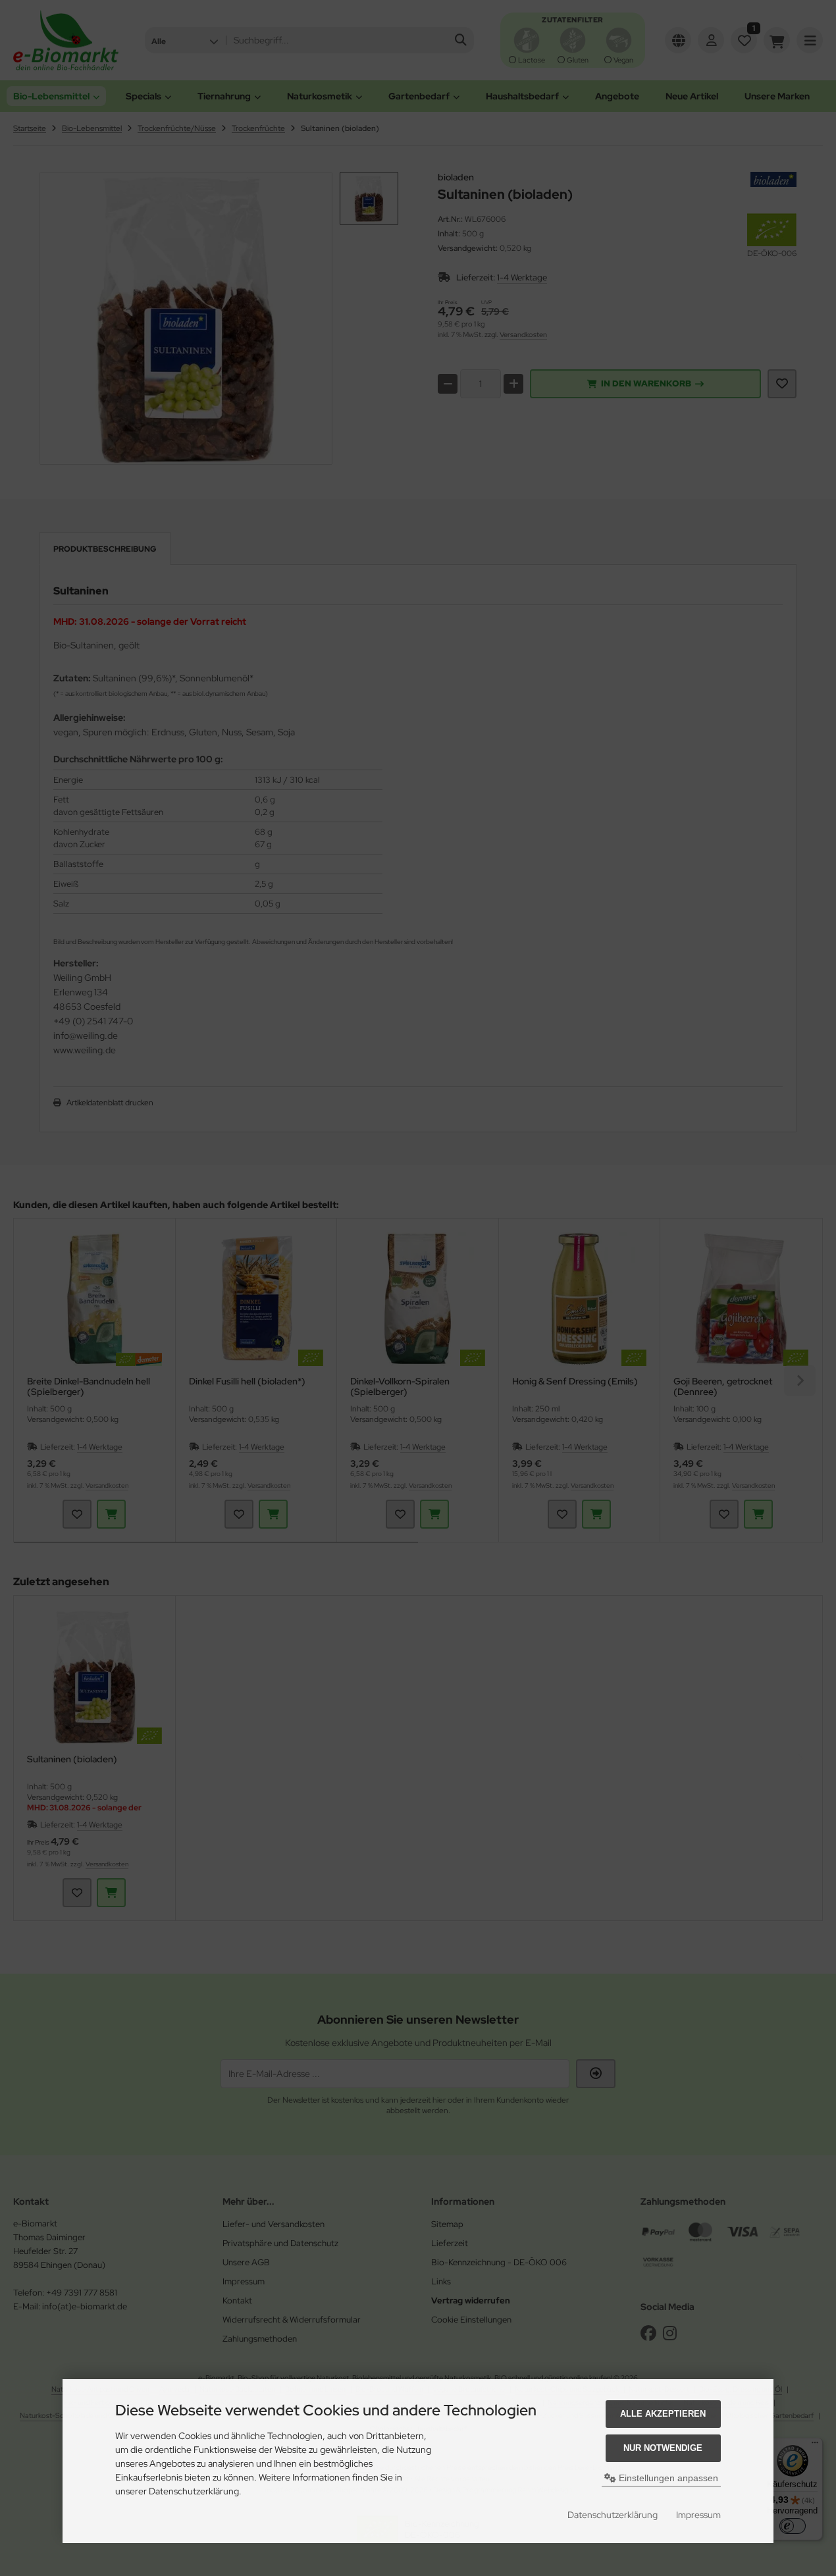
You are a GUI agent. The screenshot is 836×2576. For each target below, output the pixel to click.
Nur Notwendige (663, 2448)
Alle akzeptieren (663, 2414)
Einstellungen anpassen (667, 2478)
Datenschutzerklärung (613, 2515)
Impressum (698, 2515)
